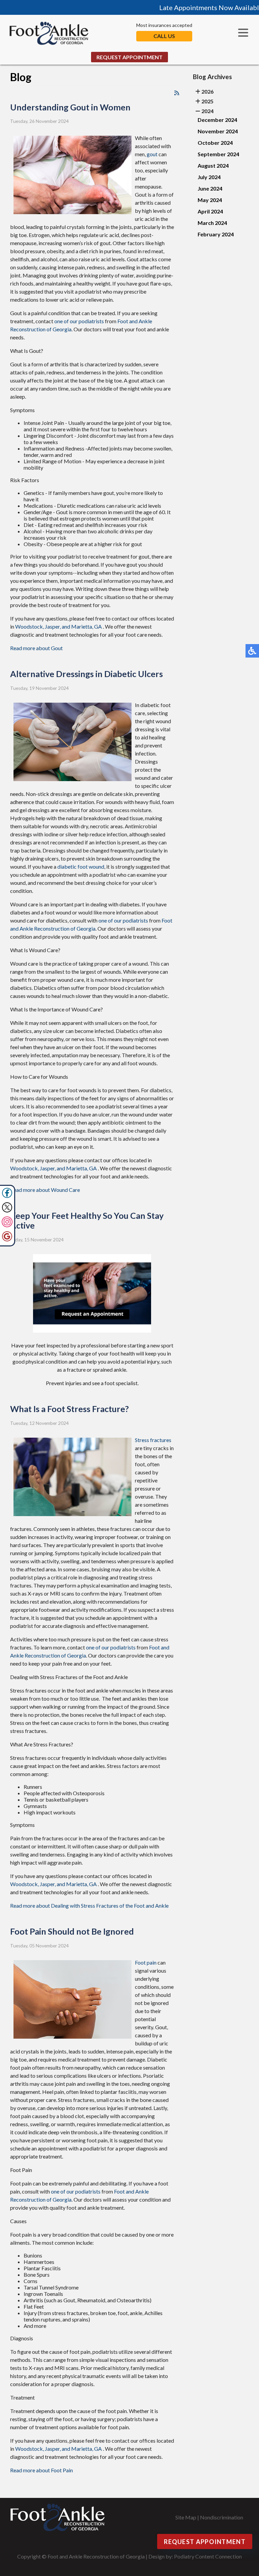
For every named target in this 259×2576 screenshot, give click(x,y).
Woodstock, (30, 626)
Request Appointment (129, 57)
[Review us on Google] (7, 1240)
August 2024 (213, 165)
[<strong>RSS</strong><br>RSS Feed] (177, 93)
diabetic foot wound (81, 866)
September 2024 (218, 154)
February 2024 (216, 234)
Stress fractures (153, 1440)
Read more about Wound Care (45, 1190)
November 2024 (218, 131)
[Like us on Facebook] (7, 1196)
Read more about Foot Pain (41, 2470)
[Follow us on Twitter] (7, 1211)
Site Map (186, 2517)
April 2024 (210, 211)
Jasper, (53, 626)
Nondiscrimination (222, 2517)
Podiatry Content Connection (208, 2556)
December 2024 (217, 120)
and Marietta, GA (82, 626)
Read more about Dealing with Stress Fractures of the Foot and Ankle (89, 1905)
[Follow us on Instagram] (7, 1225)
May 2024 (210, 200)
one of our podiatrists (79, 321)
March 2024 (212, 223)
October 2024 (215, 143)
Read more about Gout (36, 648)
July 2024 (209, 177)
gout (152, 154)
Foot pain (146, 1962)
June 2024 (210, 188)
